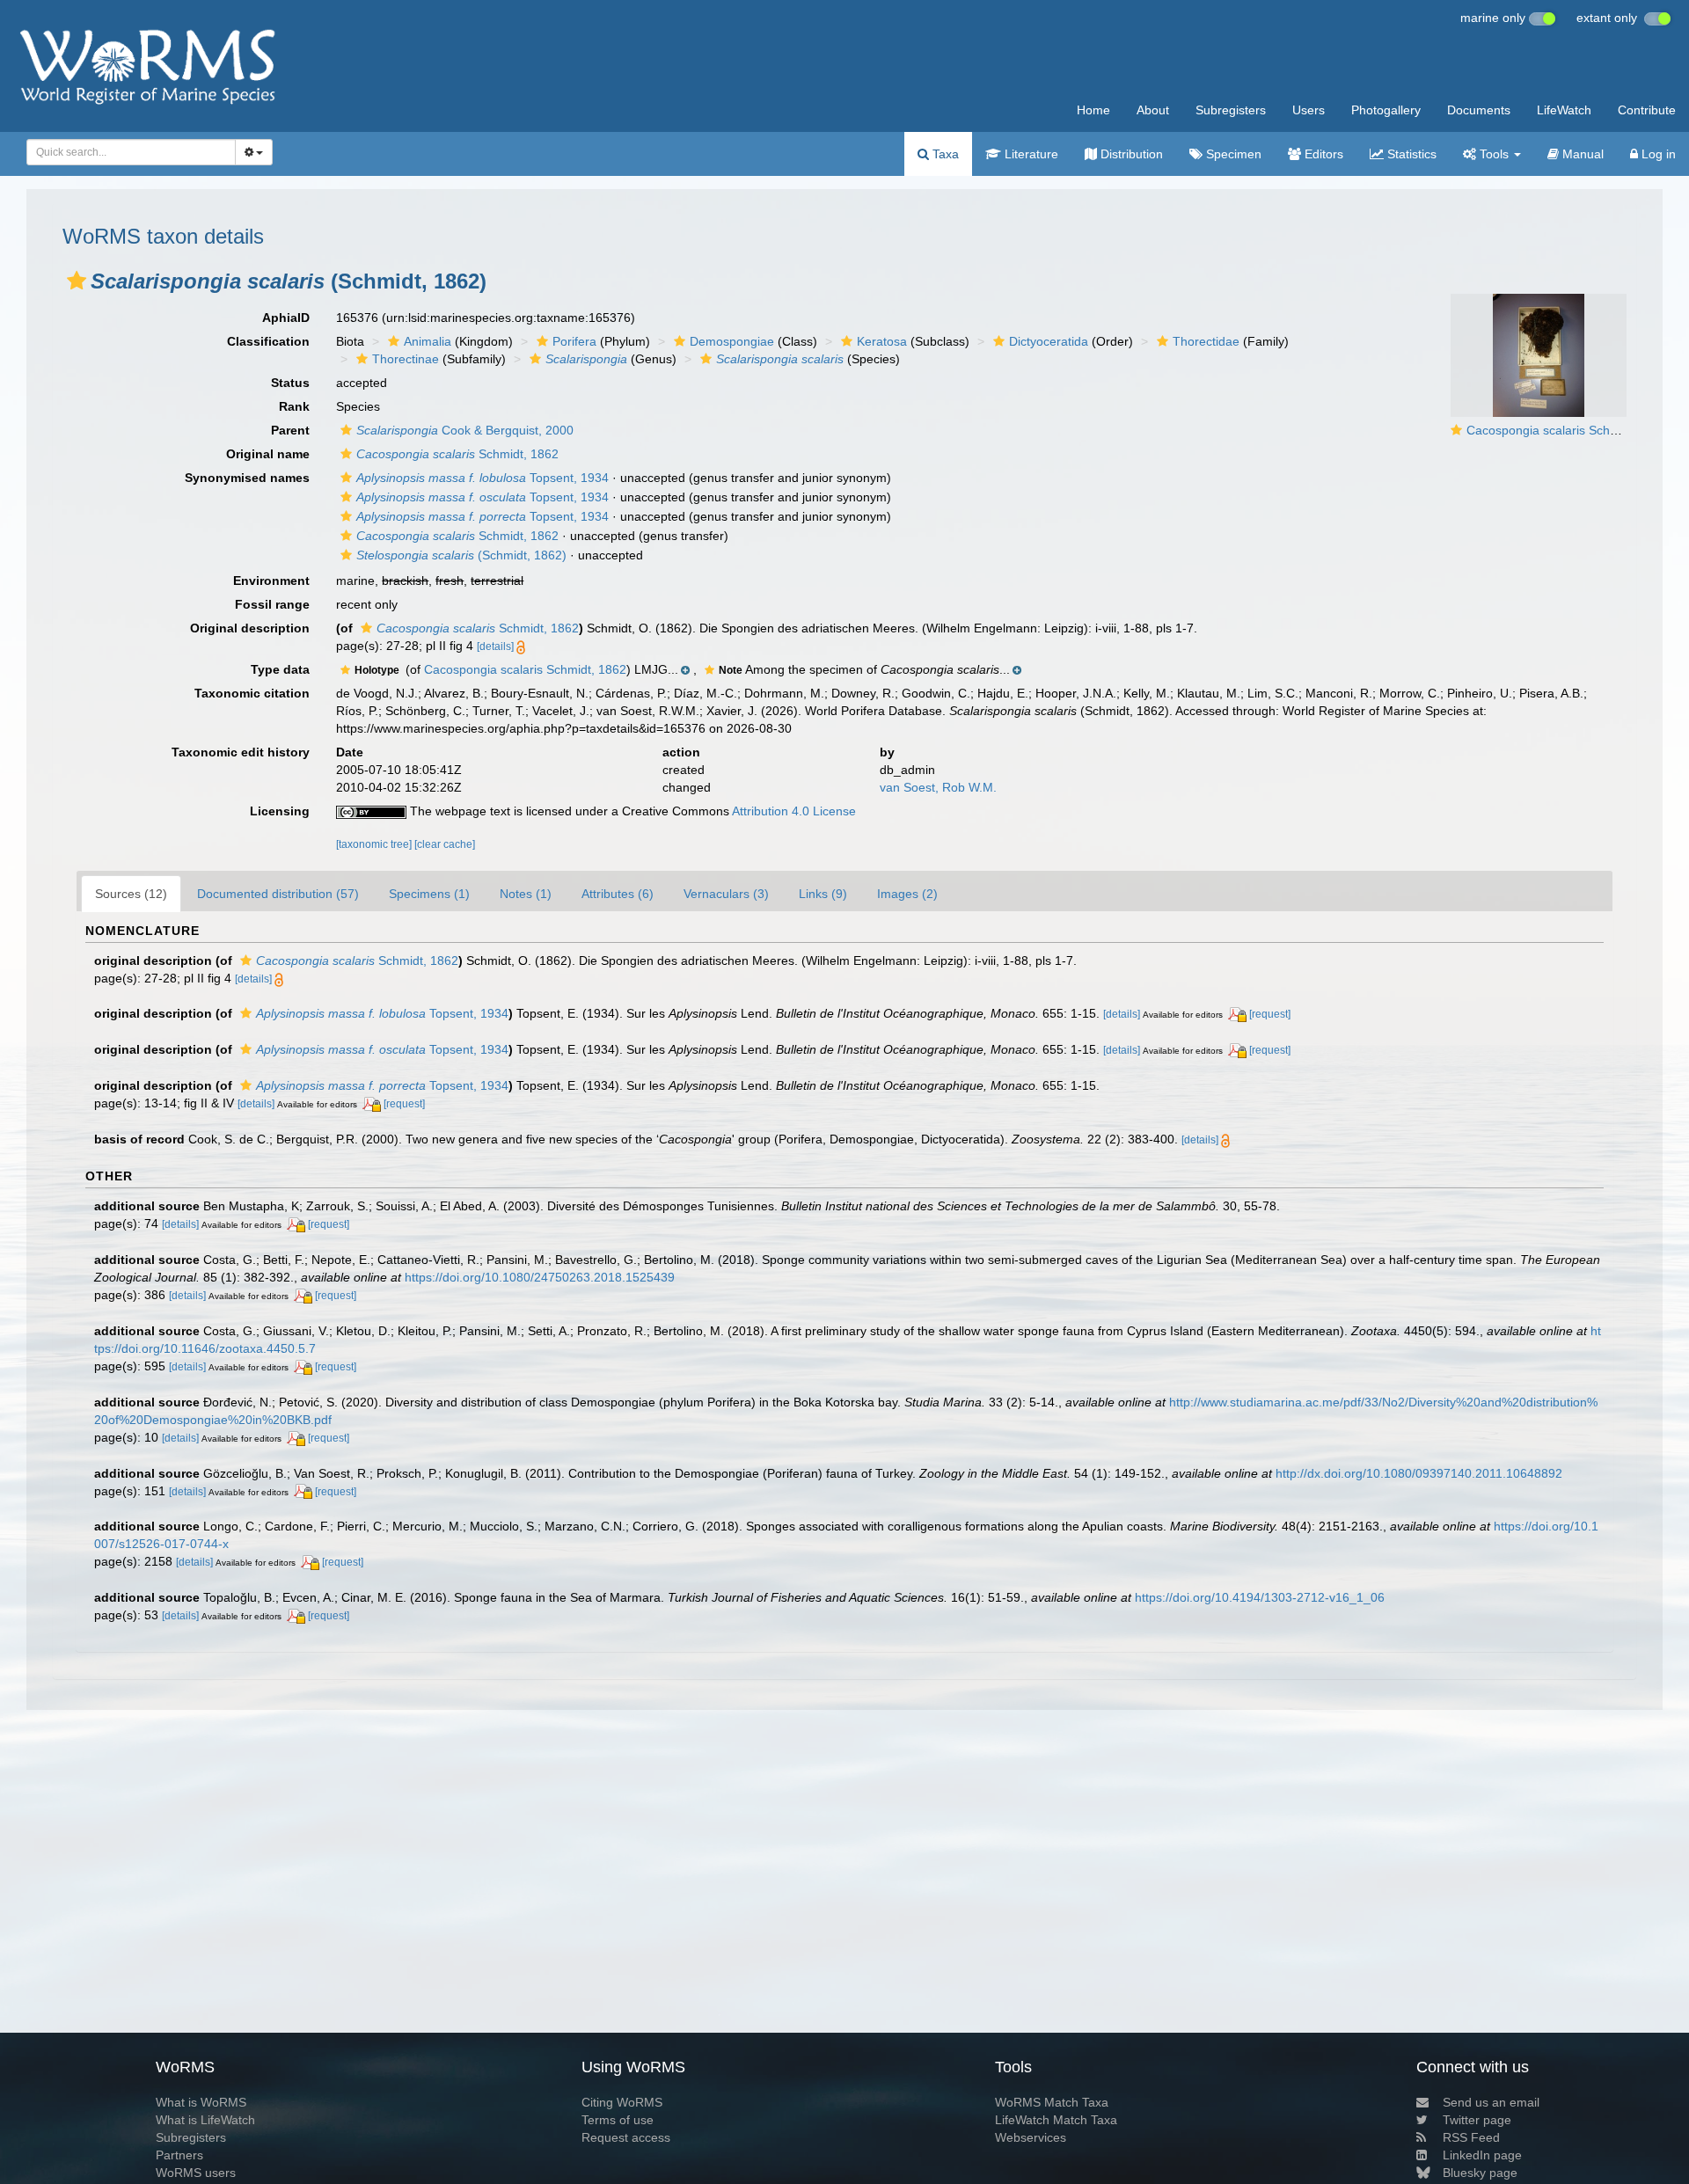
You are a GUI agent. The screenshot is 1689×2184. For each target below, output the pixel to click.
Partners (179, 2155)
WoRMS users (196, 2173)
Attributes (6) (618, 894)
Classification (268, 341)
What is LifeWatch (205, 2120)
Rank (294, 406)
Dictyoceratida (1049, 341)
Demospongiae (732, 341)
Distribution (1130, 154)
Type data (280, 669)
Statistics (1410, 154)
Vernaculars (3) (726, 894)
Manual (1581, 154)
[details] (495, 646)
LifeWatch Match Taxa (1056, 2120)
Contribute (1647, 110)
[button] (77, 281)
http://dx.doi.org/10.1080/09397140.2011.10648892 (1419, 1473)
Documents (1479, 110)
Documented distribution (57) (278, 894)
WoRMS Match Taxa (1052, 2102)
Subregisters (1231, 110)
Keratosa (882, 341)
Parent (290, 430)
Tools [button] (1494, 154)
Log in (1657, 154)
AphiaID (286, 318)
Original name (268, 454)
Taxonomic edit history (241, 752)
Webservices (1031, 2137)
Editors (1322, 154)
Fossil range (272, 604)
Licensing (280, 811)
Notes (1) (526, 894)
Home (1093, 110)
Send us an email (1491, 2102)
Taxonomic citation (252, 693)
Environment (271, 581)
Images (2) (907, 894)
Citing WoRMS (622, 2102)
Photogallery (1386, 110)
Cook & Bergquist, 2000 (465, 430)
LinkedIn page (1482, 2155)
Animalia (428, 341)
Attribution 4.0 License (794, 811)
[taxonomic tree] (375, 844)
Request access (626, 2137)
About (1153, 110)
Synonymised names (247, 478)
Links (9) (823, 894)
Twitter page (1477, 2120)
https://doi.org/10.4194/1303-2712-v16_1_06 (1260, 1597)
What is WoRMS (201, 2102)
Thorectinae (406, 359)
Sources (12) (131, 894)
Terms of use (618, 2120)
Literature (1030, 154)
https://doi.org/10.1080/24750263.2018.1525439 (540, 1277)
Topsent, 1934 (483, 478)
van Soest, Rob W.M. (938, 787)
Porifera (574, 341)
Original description (250, 628)
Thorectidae (1206, 341)
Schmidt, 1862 (457, 454)
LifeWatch (1564, 110)
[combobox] (131, 152)
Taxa (944, 154)
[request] (1270, 1014)
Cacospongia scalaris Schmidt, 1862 (1568, 430)
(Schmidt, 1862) (461, 555)
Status (290, 383)
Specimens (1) (429, 894)
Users (1309, 110)
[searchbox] (126, 152)
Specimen (1232, 154)
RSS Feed (1471, 2137)
